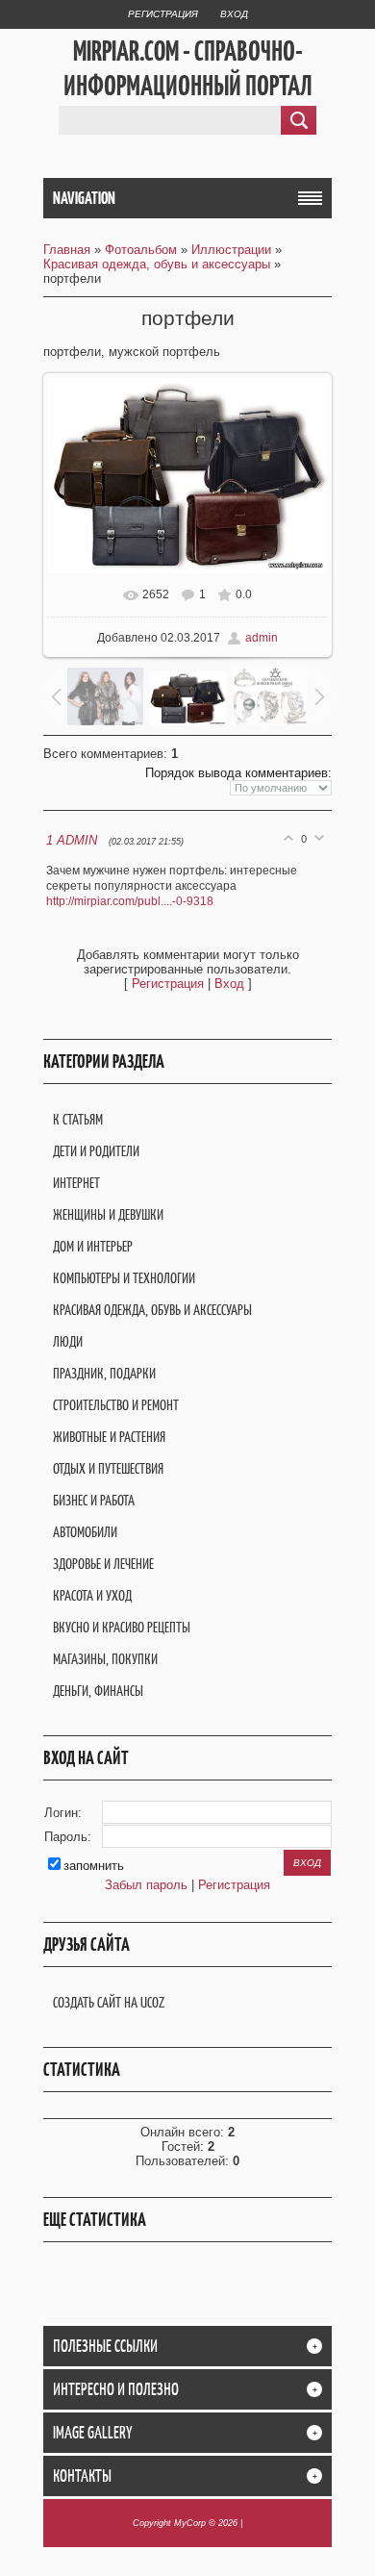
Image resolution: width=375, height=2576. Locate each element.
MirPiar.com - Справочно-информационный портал (188, 68)
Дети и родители (96, 1151)
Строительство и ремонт (116, 1405)
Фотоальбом (141, 250)
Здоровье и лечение (103, 1564)
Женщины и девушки (108, 1214)
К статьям (78, 1119)
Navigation (84, 198)
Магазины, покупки (105, 1659)
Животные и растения (109, 1437)
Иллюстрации (231, 250)
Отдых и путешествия (108, 1468)
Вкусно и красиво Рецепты (122, 1627)
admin (262, 638)
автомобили (85, 1532)
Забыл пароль (146, 1885)
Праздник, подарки (104, 1373)
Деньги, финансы (98, 1691)
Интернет (76, 1183)
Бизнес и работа (94, 1500)
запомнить (94, 1866)
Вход (234, 14)
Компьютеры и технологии (124, 1278)
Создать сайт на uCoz (109, 2002)
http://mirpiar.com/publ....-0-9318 (130, 901)
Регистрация (163, 14)
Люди (68, 1341)
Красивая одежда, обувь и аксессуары (157, 264)
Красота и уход (92, 1595)
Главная (67, 250)
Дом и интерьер (93, 1246)
